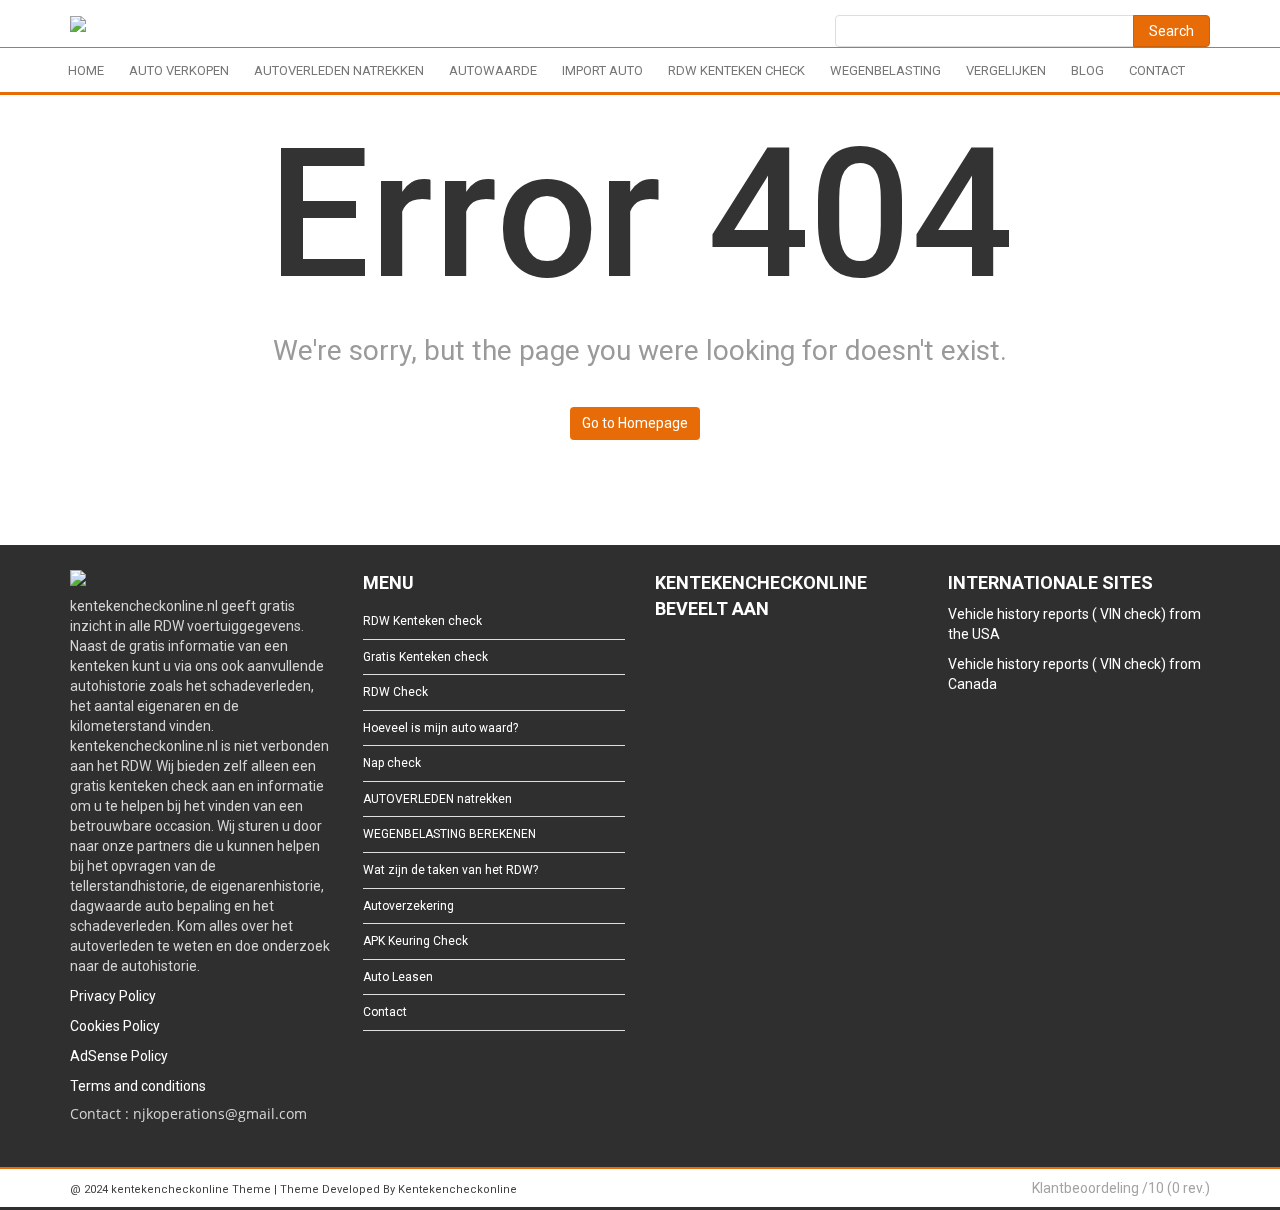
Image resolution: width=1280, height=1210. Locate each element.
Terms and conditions (138, 1086)
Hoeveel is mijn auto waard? (440, 728)
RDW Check (395, 692)
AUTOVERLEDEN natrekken (339, 70)
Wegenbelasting (885, 70)
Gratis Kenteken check (425, 657)
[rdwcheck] (78, 27)
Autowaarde (493, 70)
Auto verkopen (179, 70)
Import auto (602, 70)
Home (86, 70)
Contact (1157, 70)
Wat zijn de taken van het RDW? (450, 870)
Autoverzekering (408, 906)
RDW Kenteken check (736, 70)
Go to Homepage (635, 423)
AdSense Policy (119, 1056)
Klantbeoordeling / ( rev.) (1121, 1188)
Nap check (392, 763)
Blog (1087, 70)
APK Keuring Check (415, 941)
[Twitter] (696, 664)
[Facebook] (664, 664)
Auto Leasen (398, 977)
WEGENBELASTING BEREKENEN (449, 834)
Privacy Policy (113, 996)
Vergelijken (1006, 70)
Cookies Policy (115, 1026)
